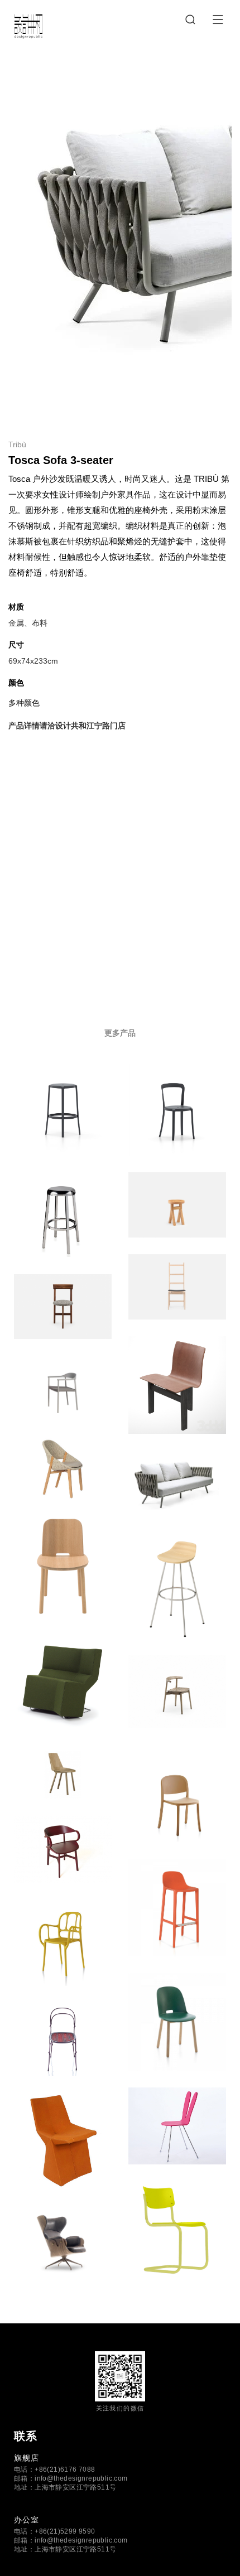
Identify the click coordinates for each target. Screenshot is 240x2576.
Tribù (17, 444)
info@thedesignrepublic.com (81, 2478)
